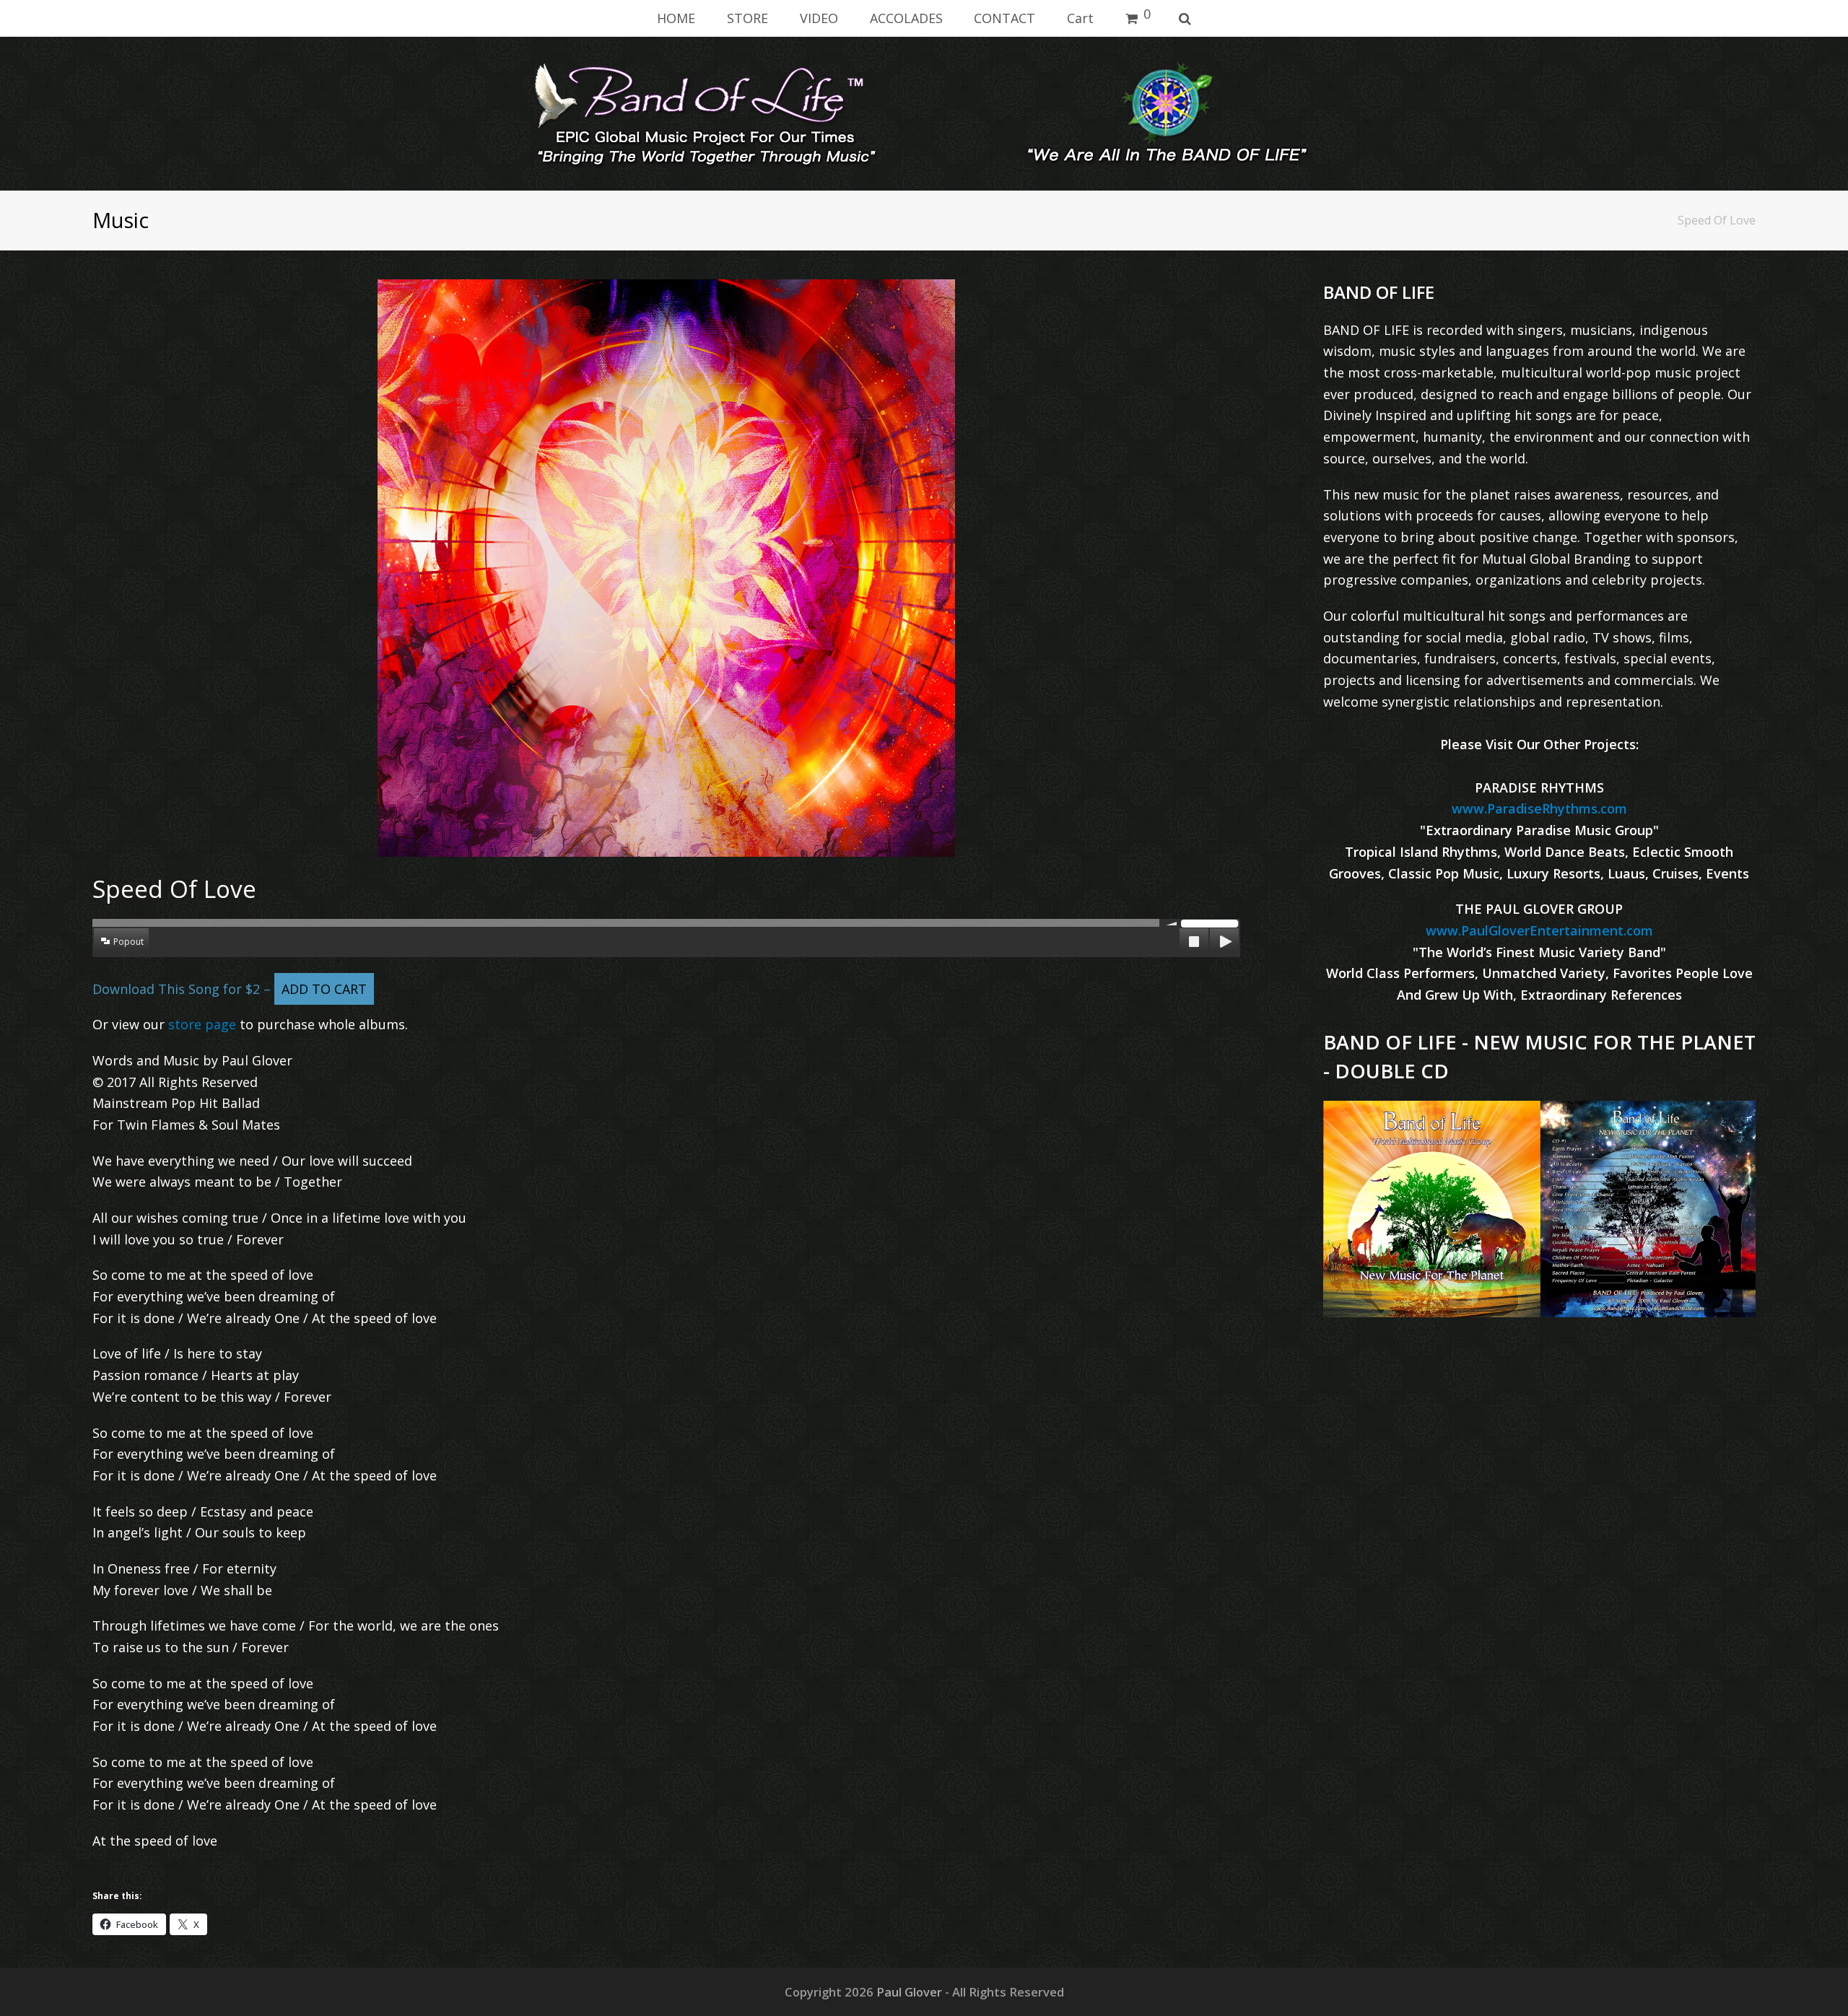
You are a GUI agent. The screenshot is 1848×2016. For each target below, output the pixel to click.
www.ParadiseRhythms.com (1539, 808)
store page (202, 1024)
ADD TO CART (324, 989)
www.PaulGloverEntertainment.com (1539, 930)
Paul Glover (909, 1992)
